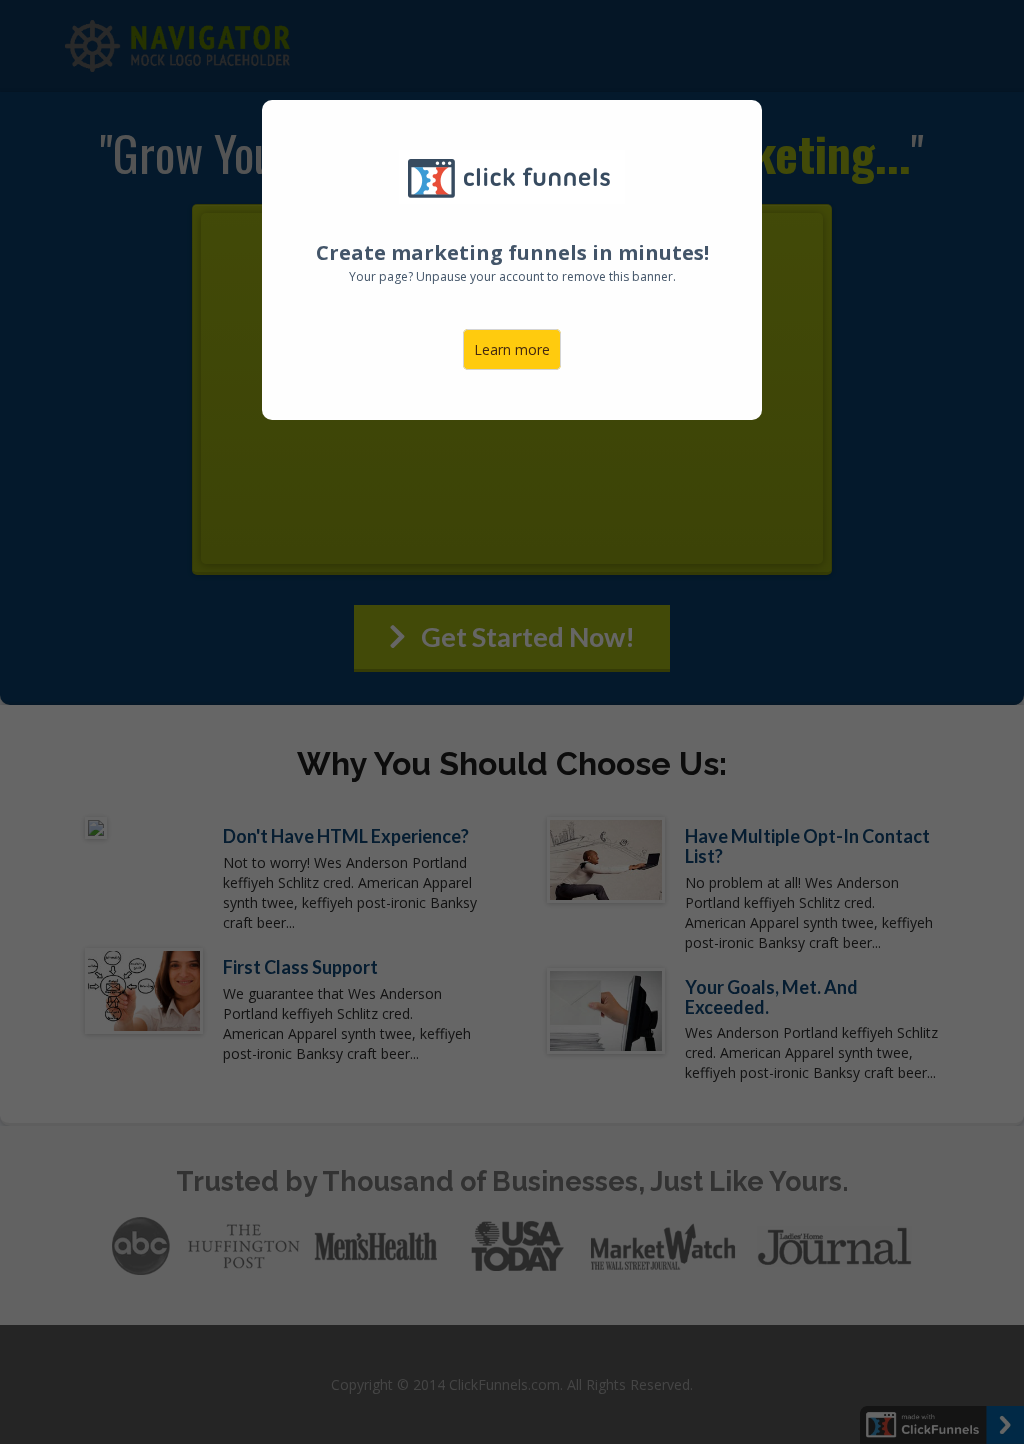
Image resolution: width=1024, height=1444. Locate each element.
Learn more (512, 349)
